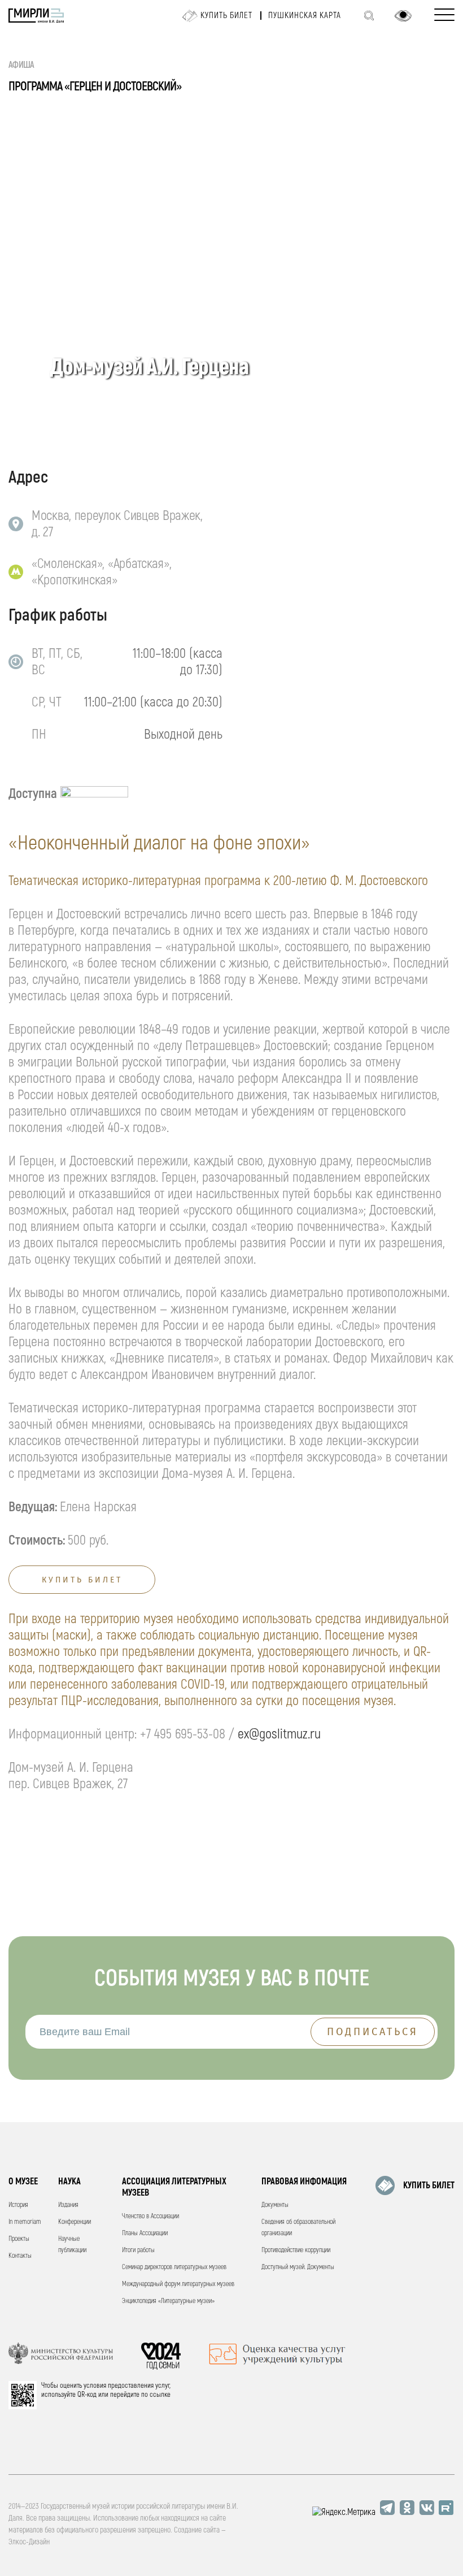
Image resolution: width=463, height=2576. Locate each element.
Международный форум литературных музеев (178, 2284)
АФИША (21, 65)
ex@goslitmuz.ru (279, 1734)
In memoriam (25, 2222)
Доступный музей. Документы (298, 2267)
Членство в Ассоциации (150, 2216)
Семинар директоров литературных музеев (174, 2267)
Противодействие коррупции (296, 2250)
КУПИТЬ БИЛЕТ (429, 2185)
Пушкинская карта (305, 16)
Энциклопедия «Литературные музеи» (168, 2301)
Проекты (19, 2239)
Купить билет (226, 16)
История (18, 2205)
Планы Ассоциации (145, 2233)
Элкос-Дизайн (29, 2542)
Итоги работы (138, 2250)
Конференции (75, 2222)
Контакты (20, 2256)
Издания (68, 2205)
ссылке (160, 2395)
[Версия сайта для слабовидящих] (403, 16)
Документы (275, 2205)
